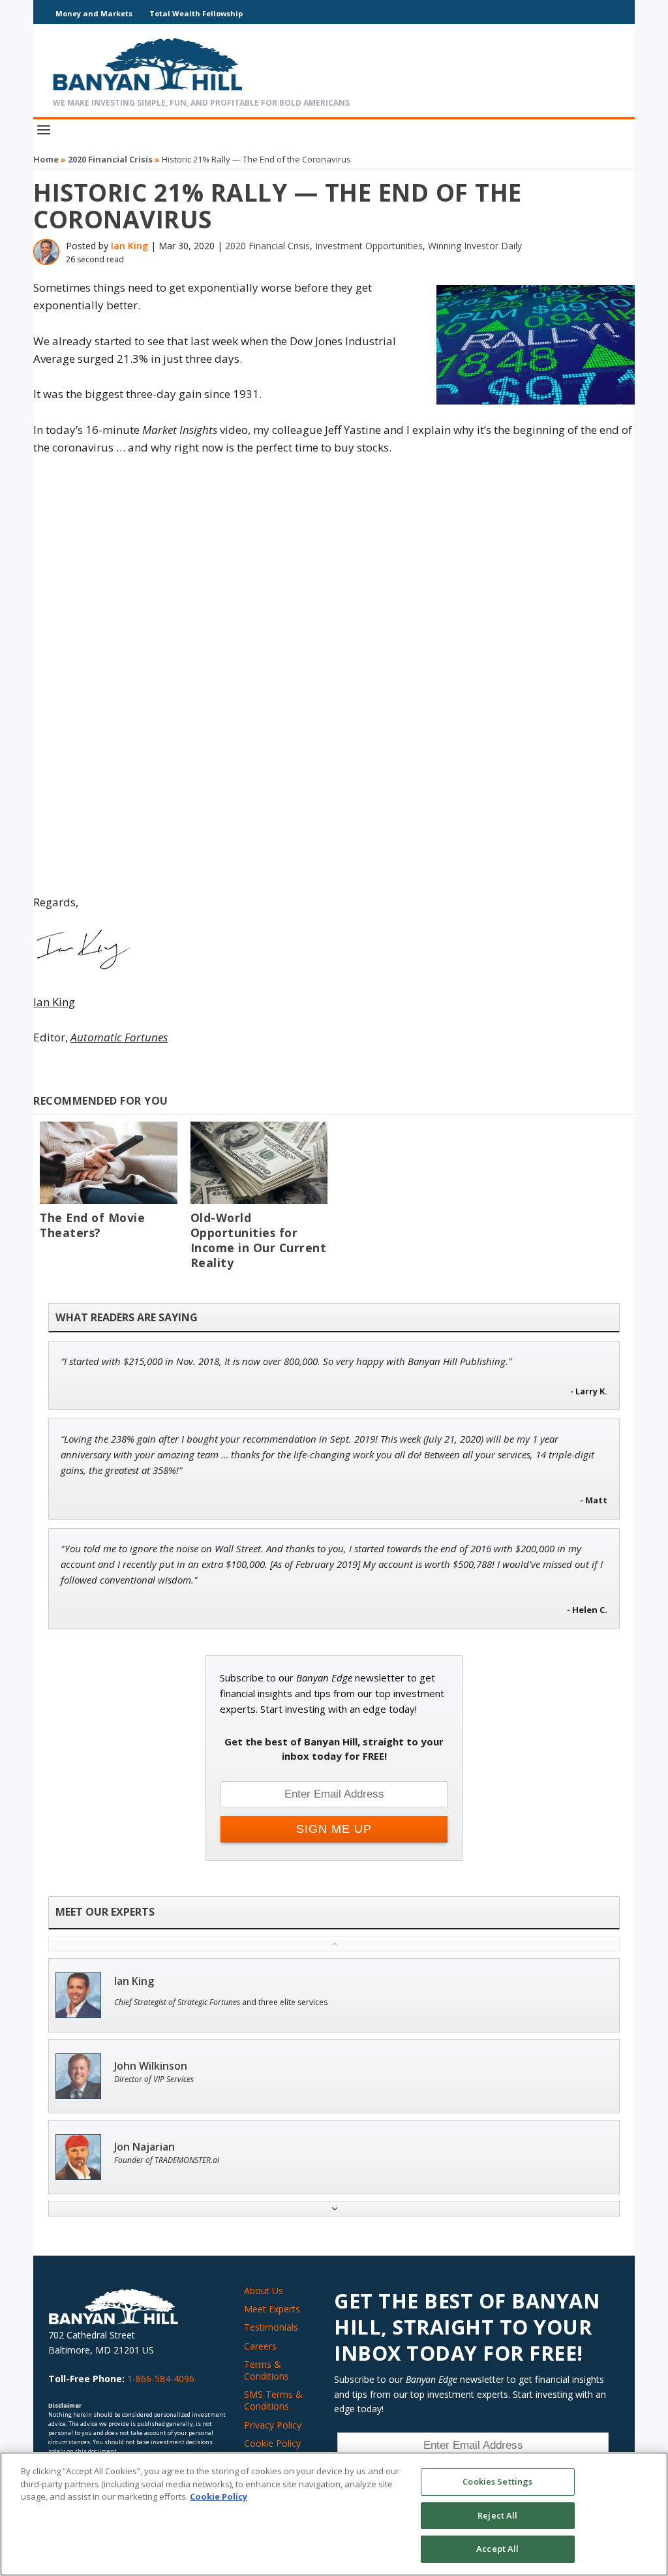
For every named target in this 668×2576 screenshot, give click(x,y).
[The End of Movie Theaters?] (108, 1163)
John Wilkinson (151, 2066)
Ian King (129, 246)
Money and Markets (94, 13)
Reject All (497, 2515)
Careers (260, 2346)
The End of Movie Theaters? (92, 1225)
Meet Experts (272, 2309)
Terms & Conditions (266, 2370)
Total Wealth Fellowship (196, 13)
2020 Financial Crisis (110, 159)
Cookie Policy (272, 2443)
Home (46, 159)
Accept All (497, 2549)
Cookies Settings (497, 2481)
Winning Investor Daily (475, 246)
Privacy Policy (273, 2425)
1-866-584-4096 (161, 2379)
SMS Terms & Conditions (273, 2400)
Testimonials (271, 2327)
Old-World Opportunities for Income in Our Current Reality (259, 1240)
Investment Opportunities (369, 246)
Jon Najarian (144, 2147)
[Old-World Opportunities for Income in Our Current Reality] (259, 1163)
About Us (264, 2291)
